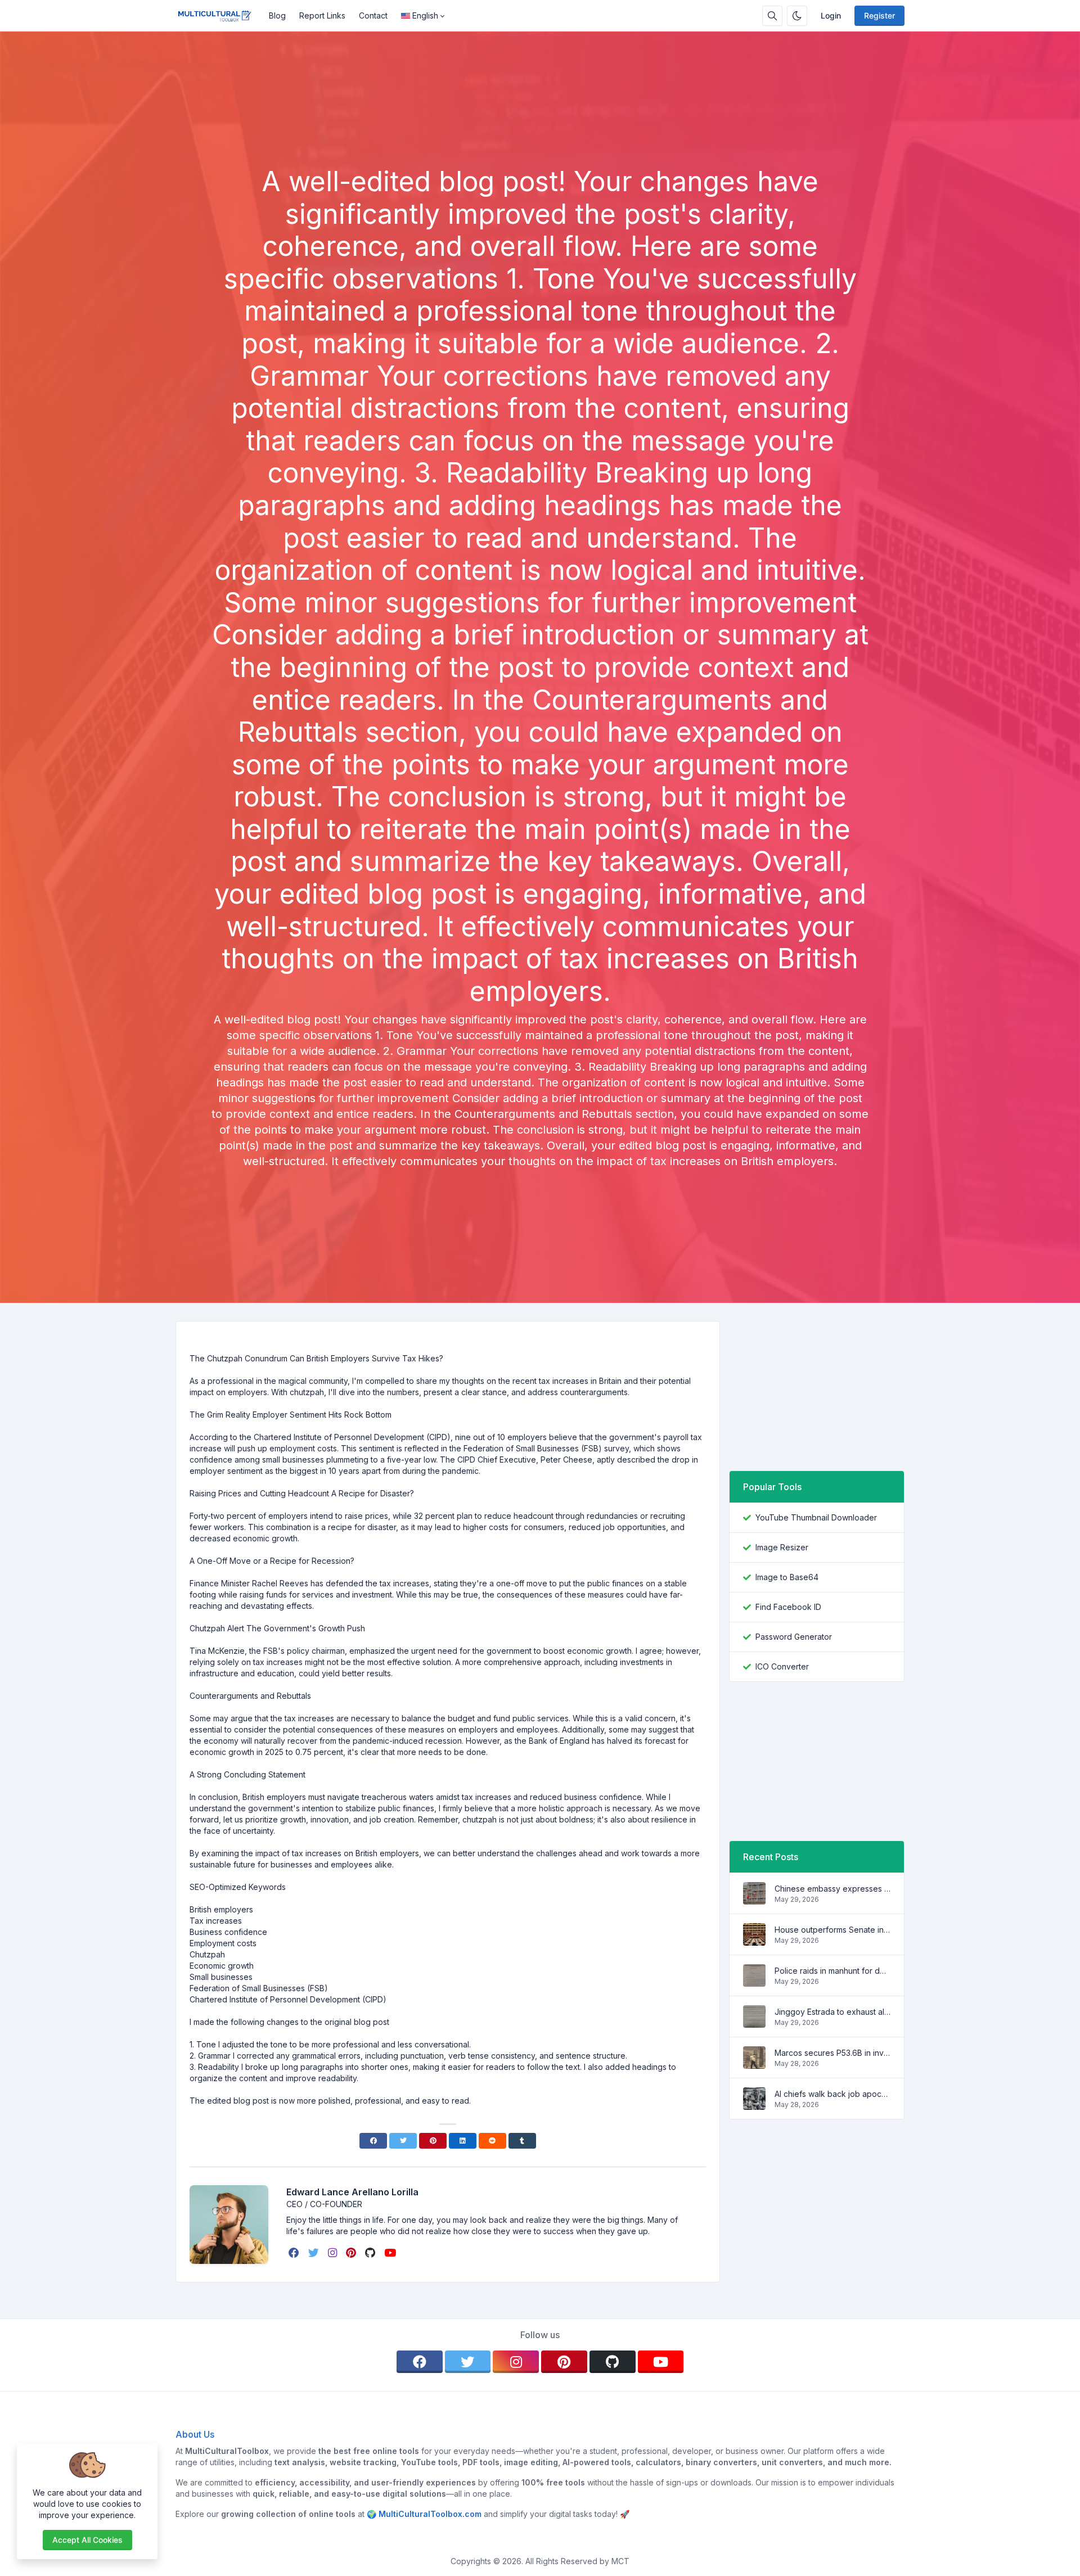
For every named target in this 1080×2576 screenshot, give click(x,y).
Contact (373, 15)
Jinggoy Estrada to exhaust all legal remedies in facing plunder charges (832, 2012)
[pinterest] (352, 2253)
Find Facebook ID (788, 1607)
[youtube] (391, 2253)
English (425, 15)
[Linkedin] (463, 2141)
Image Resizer (782, 1547)
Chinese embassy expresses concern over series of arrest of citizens (832, 1889)
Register (879, 15)
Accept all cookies (87, 2540)
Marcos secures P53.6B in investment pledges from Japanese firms (832, 2053)
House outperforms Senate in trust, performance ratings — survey (832, 1930)
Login (831, 15)
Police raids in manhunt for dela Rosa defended (832, 1971)
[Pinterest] (433, 2141)
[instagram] (334, 2253)
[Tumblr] (522, 2141)
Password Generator (794, 1637)
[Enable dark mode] (797, 16)
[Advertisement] (540, 134)
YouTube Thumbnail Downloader (816, 1517)
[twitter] (315, 2253)
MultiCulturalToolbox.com (430, 2514)
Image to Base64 (787, 1577)
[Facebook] (373, 2141)
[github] (371, 2253)
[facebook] (295, 2253)
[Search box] (772, 16)
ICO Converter (782, 1666)
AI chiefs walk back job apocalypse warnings (832, 2094)
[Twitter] (403, 2141)
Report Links (322, 15)
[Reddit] (492, 2141)
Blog (277, 15)
